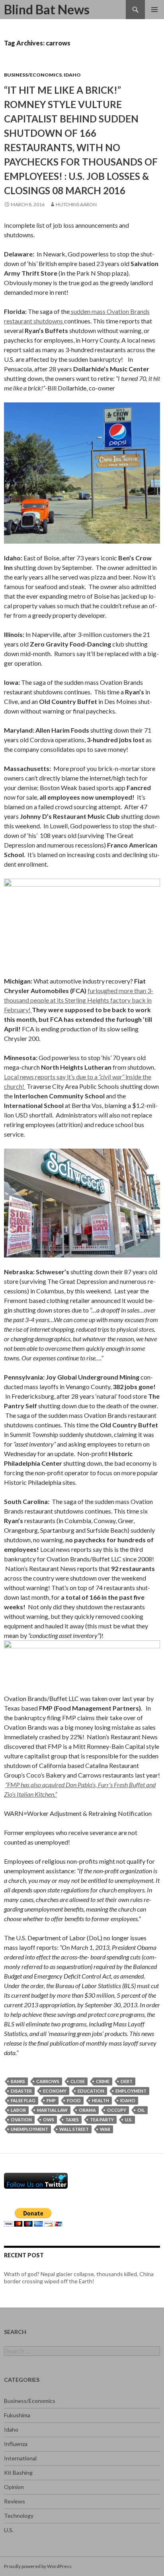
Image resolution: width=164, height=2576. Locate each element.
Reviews (15, 2501)
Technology (19, 2516)
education (91, 2091)
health (101, 2100)
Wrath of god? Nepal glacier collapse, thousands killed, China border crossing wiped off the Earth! (79, 2277)
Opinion (14, 2487)
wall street (74, 2129)
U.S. (9, 2530)
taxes (72, 2120)
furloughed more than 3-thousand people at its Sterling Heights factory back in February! (79, 1000)
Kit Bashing (18, 2473)
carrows (48, 2081)
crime (103, 2081)
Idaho (72, 75)
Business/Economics (33, 75)
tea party (102, 2120)
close (78, 2081)
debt (127, 2081)
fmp (51, 2100)
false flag (23, 2100)
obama (87, 2110)
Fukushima (17, 2415)
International (20, 2458)
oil (141, 2110)
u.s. (129, 2120)
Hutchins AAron (76, 204)
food (74, 2100)
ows (49, 2120)
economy (55, 2091)
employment (131, 2091)
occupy (117, 2110)
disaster (21, 2091)
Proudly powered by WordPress (38, 2566)
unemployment (29, 2129)
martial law (52, 2110)
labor (18, 2110)
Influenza (16, 2444)
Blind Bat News (47, 9)
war (105, 2129)
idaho (128, 2100)
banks (18, 2081)
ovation (21, 2120)
